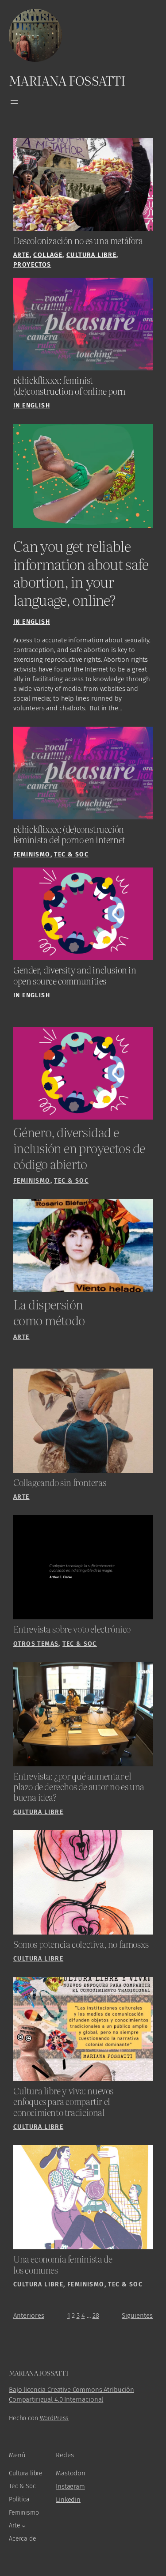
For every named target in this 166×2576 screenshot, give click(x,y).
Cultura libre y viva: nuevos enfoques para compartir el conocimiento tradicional (63, 2102)
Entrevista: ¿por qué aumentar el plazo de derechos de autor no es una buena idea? (79, 1787)
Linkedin (68, 2500)
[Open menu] (14, 102)
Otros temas (36, 1644)
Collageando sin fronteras (60, 1482)
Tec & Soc (71, 854)
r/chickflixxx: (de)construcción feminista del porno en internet (69, 835)
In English (32, 405)
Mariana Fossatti (67, 80)
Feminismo (32, 854)
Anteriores (29, 2316)
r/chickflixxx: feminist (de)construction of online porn (69, 386)
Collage (48, 255)
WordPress (54, 2418)
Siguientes (137, 2316)
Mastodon (71, 2473)
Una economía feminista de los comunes (63, 2265)
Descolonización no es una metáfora (78, 241)
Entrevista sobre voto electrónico (72, 1629)
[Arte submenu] (24, 2526)
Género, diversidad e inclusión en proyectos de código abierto (79, 1148)
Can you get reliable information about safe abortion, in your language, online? (81, 573)
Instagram (70, 2486)
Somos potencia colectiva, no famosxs (81, 1944)
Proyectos (32, 265)
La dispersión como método (49, 1312)
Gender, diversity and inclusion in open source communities (75, 975)
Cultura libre (91, 255)
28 (96, 2316)
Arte (21, 255)
